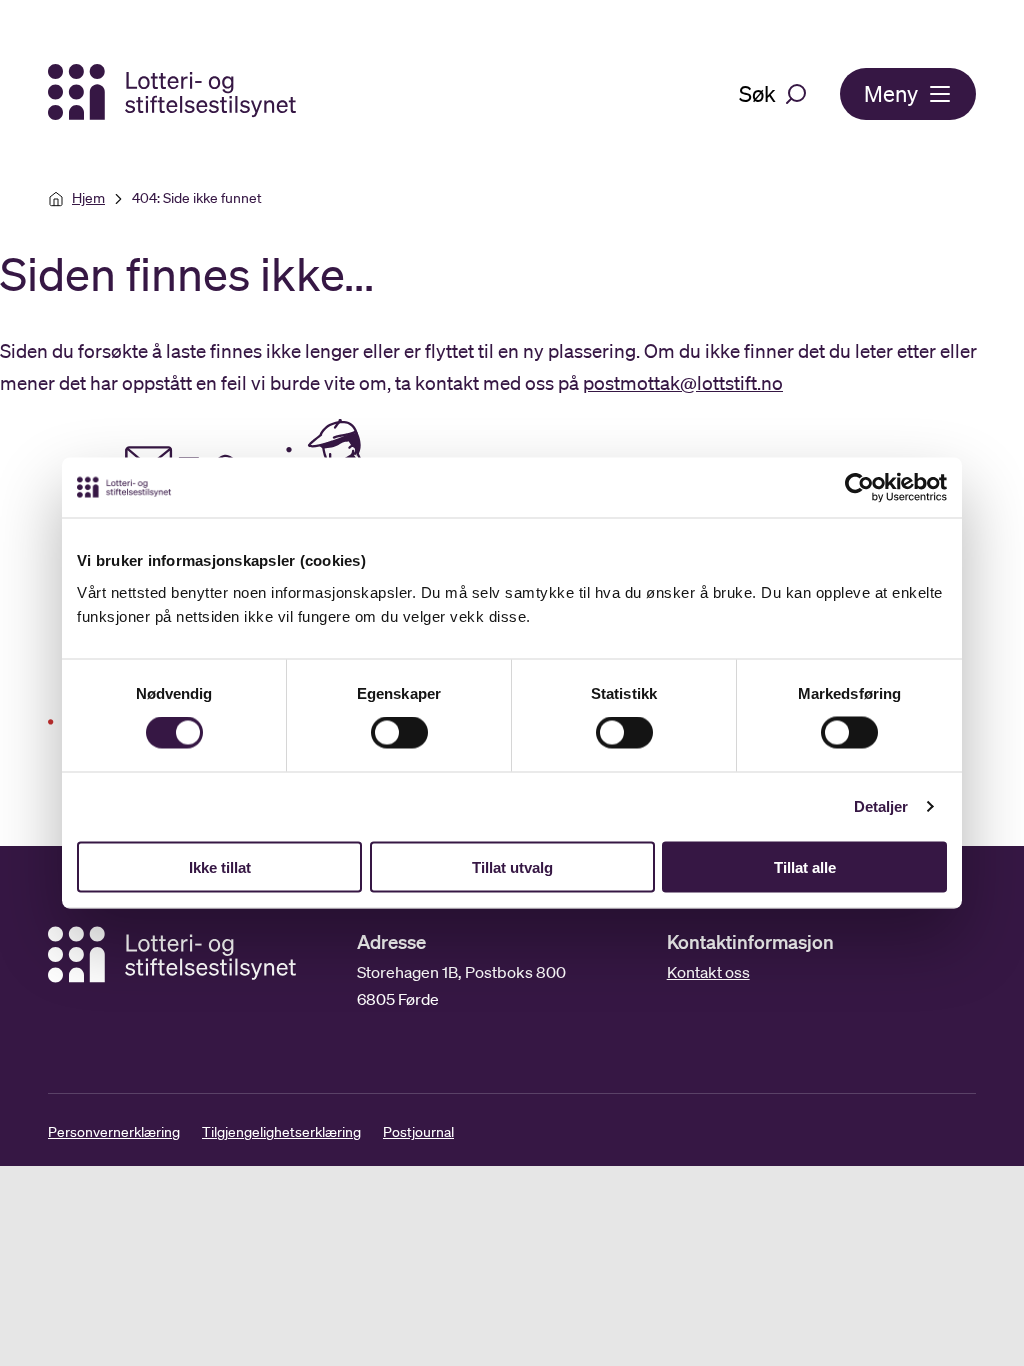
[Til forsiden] (174, 93)
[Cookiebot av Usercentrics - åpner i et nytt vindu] (874, 488)
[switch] (399, 733)
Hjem (88, 198)
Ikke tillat (220, 866)
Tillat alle (805, 866)
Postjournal (418, 1132)
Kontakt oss (708, 972)
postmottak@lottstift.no (683, 383)
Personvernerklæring (114, 1132)
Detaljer (881, 806)
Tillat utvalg (512, 866)
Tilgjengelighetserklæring (281, 1132)
